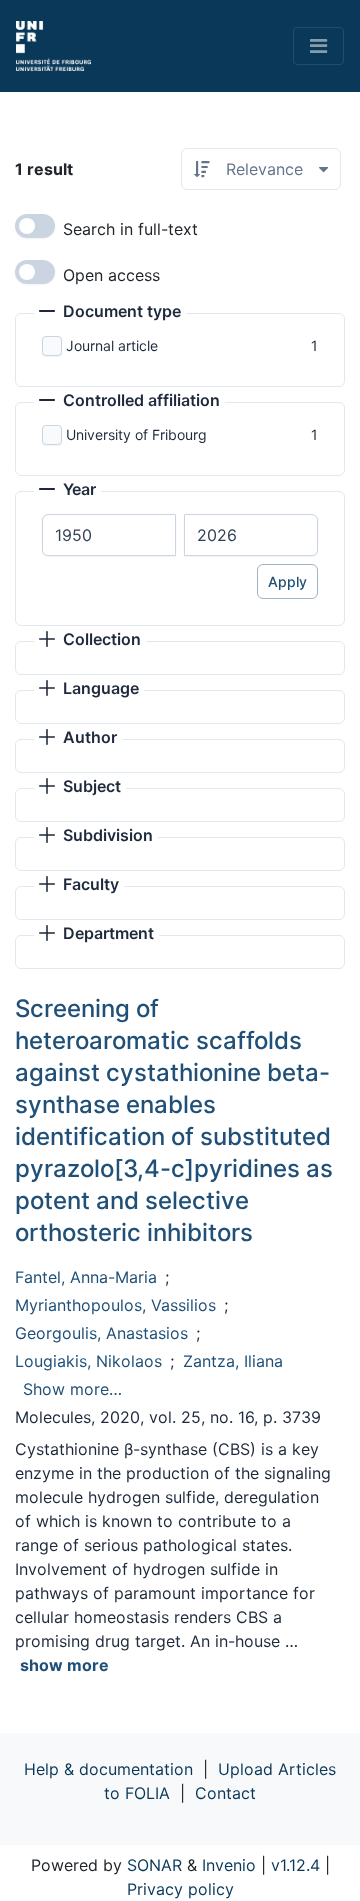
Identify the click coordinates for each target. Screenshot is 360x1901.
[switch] (35, 226)
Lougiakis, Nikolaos (88, 1361)
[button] (110, 313)
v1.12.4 (295, 1865)
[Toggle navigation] (318, 46)
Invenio (229, 1865)
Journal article (112, 345)
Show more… (72, 1389)
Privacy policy (180, 1889)
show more (64, 1665)
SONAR (154, 1865)
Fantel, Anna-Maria (86, 1277)
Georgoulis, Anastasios (101, 1333)
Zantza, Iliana (233, 1361)
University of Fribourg (136, 434)
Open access (111, 275)
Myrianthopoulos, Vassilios (115, 1305)
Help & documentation (108, 1769)
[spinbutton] (109, 535)
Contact (225, 1793)
